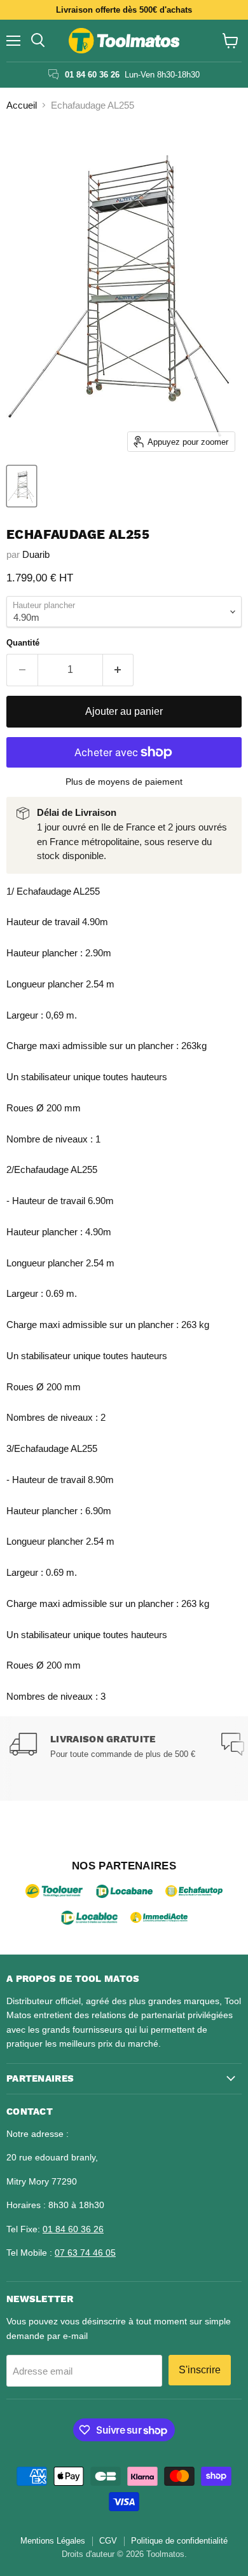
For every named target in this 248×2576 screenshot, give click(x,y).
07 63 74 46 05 (85, 2253)
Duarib (36, 554)
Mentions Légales (53, 2541)
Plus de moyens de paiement (124, 782)
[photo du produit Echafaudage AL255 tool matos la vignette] (22, 486)
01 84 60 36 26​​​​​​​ (73, 2229)
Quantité (23, 643)
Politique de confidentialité (179, 2541)
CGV (108, 2541)
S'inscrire (200, 2370)
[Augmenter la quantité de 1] (119, 670)
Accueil (22, 105)
